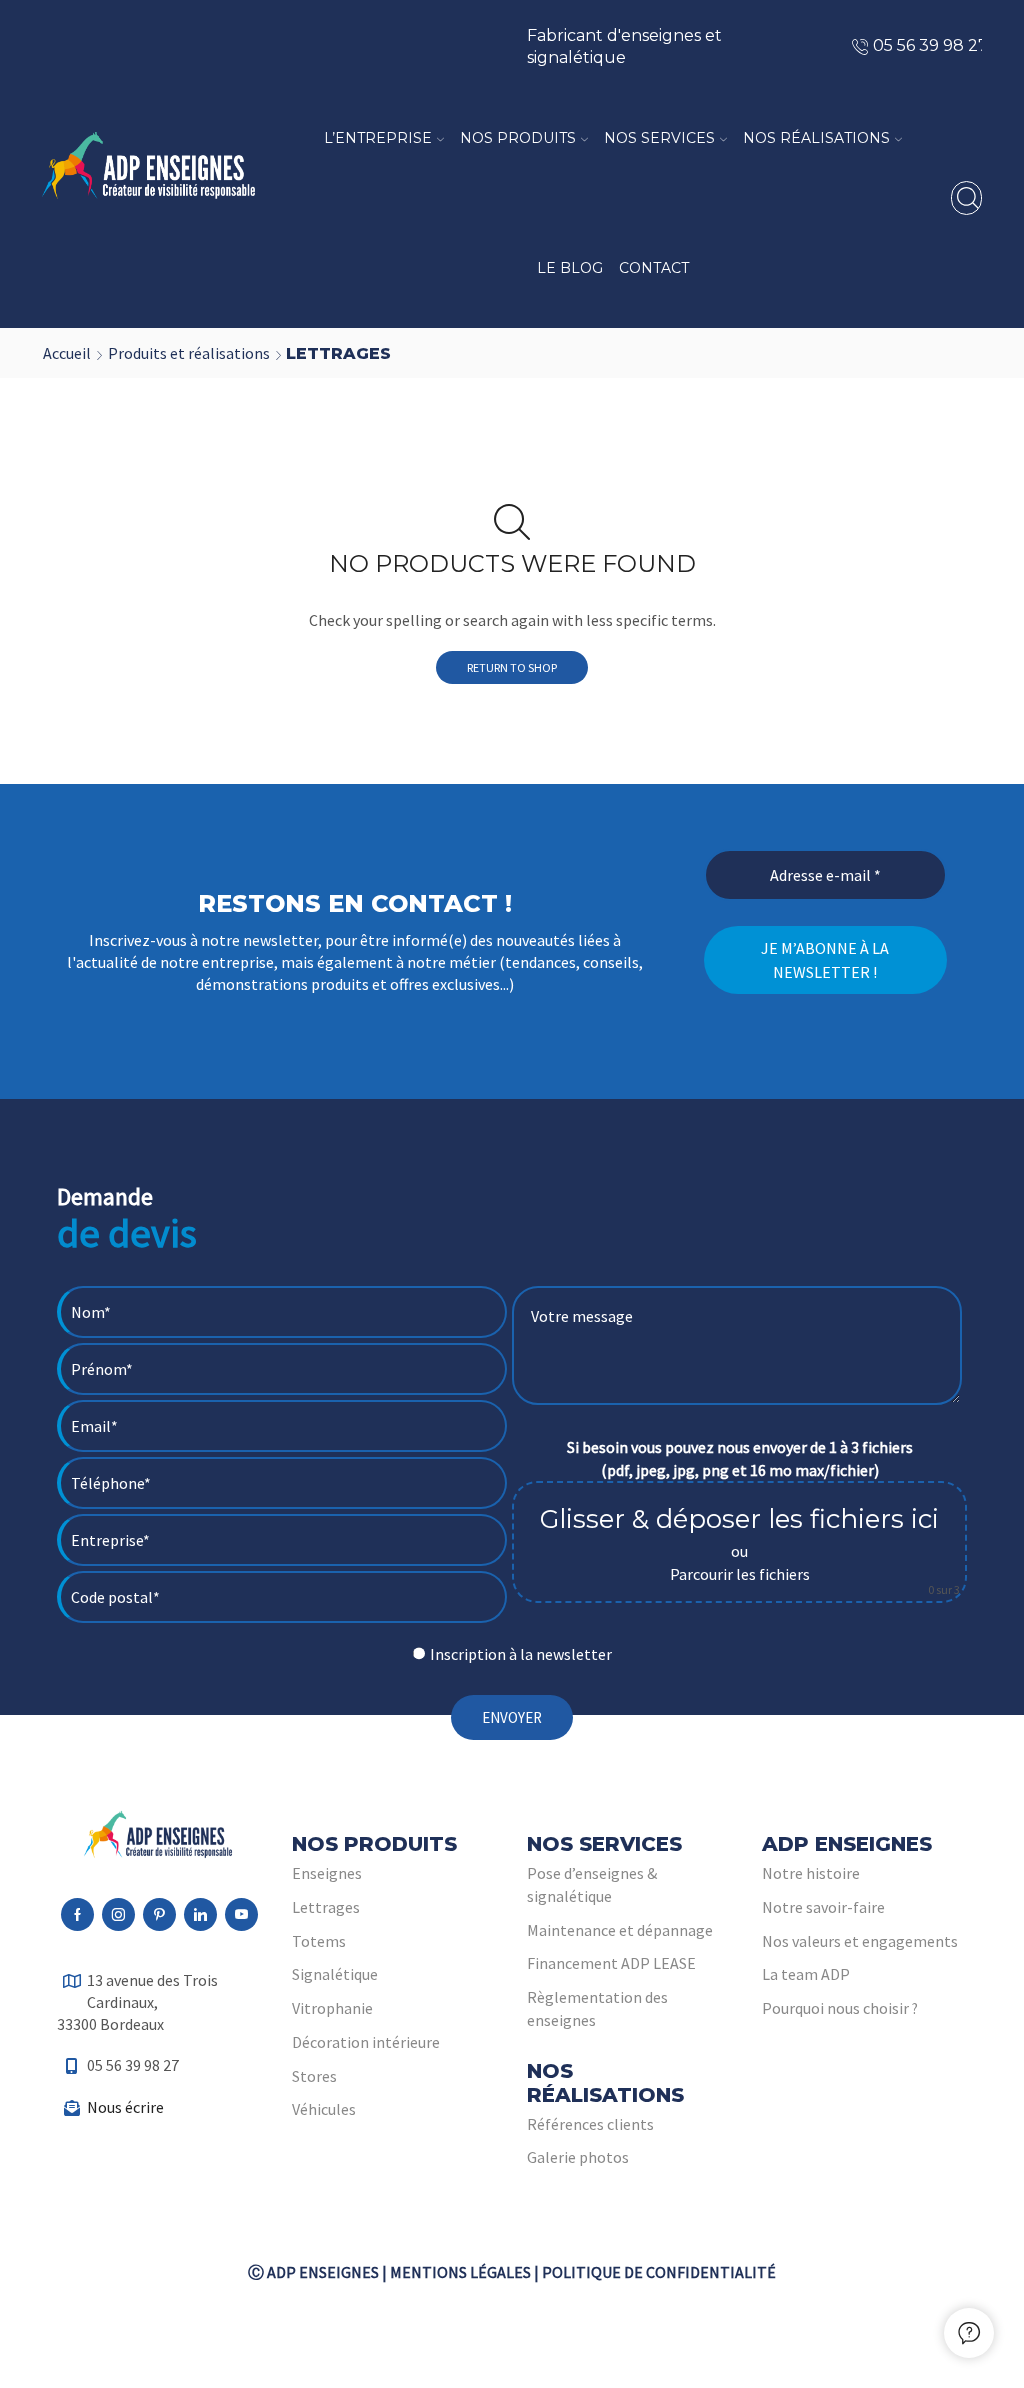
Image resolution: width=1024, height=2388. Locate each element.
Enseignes (327, 1873)
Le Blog (570, 268)
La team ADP (806, 1974)
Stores (314, 2076)
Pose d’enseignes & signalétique (592, 1884)
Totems (319, 1941)
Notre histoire (811, 1873)
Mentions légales (460, 2272)
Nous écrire (125, 2107)
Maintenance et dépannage (620, 1930)
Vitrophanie (332, 2008)
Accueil (67, 353)
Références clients (590, 2124)
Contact (654, 268)
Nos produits (518, 138)
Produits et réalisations (189, 353)
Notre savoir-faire (823, 1907)
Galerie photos (578, 2157)
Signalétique (335, 1974)
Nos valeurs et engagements (860, 1941)
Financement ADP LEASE (611, 1963)
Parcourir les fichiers (740, 1574)
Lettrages (326, 1907)
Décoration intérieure (366, 2042)
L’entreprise (378, 138)
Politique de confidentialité (659, 2272)
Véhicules (324, 2109)
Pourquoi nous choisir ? (840, 2008)
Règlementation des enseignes (597, 2008)
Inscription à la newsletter (521, 1654)
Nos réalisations (816, 138)
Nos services (659, 138)
